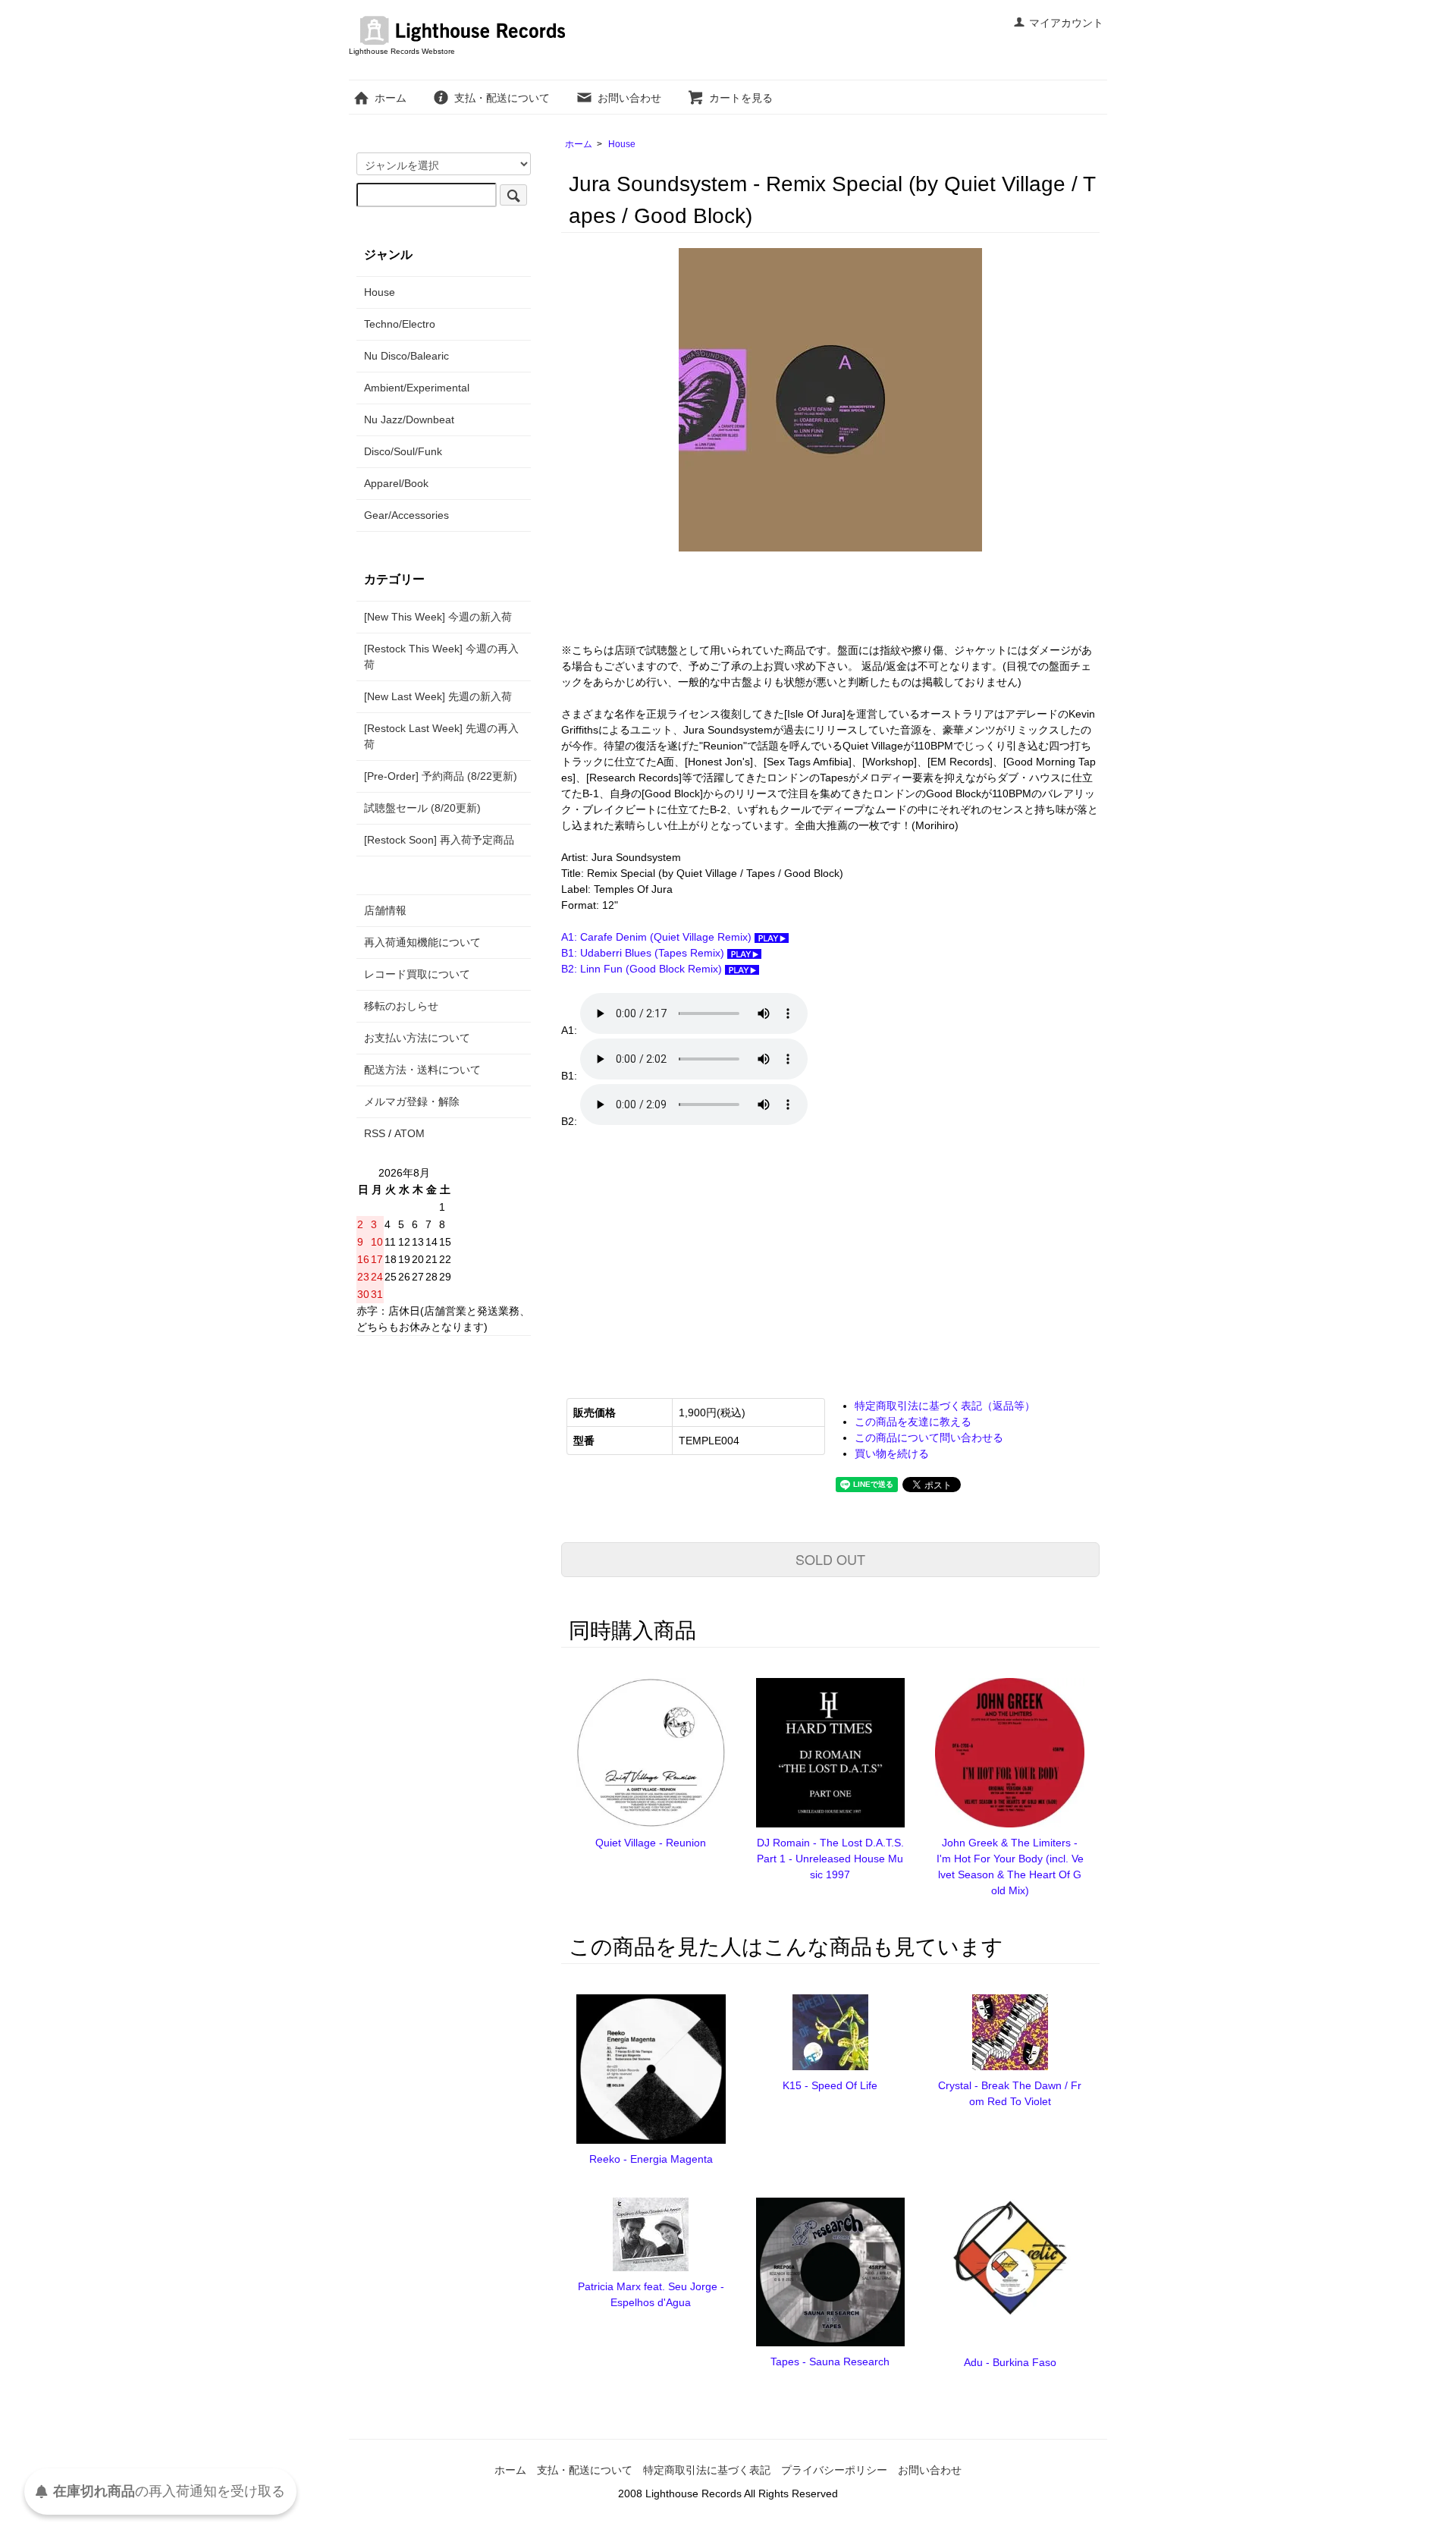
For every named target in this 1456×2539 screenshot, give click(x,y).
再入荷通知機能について (422, 942)
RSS (375, 1133)
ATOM (409, 1133)
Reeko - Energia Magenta (651, 2159)
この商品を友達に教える (913, 1422)
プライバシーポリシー (834, 2470)
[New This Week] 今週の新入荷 (438, 617)
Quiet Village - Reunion (651, 1843)
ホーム (391, 98)
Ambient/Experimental (417, 388)
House (622, 144)
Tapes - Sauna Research (830, 2361)
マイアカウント (1066, 23)
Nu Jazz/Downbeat (409, 420)
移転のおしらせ (401, 1006)
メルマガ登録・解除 (412, 1101)
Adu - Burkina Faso (1010, 2362)
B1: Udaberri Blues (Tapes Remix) (644, 953)
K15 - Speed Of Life (830, 2085)
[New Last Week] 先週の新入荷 (438, 696)
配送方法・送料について (422, 1070)
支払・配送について (502, 98)
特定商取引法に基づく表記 (707, 2470)
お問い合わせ (629, 98)
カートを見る (741, 98)
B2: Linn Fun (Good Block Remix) (643, 969)
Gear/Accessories (406, 515)
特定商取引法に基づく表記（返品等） (945, 1406)
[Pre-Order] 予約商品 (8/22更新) (441, 776)
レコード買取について (417, 974)
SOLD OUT (830, 1559)
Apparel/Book (396, 483)
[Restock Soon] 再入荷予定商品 (439, 840)
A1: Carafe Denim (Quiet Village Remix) (658, 937)
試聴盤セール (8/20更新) (422, 808)
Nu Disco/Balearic (406, 356)
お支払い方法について (417, 1038)
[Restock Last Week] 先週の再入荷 (441, 736)
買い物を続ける (892, 1453)
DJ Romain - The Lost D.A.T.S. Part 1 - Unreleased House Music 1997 (830, 1859)
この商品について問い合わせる (929, 1438)
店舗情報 (385, 910)
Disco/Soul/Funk (403, 451)
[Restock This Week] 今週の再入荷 (441, 657)
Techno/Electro (400, 324)
